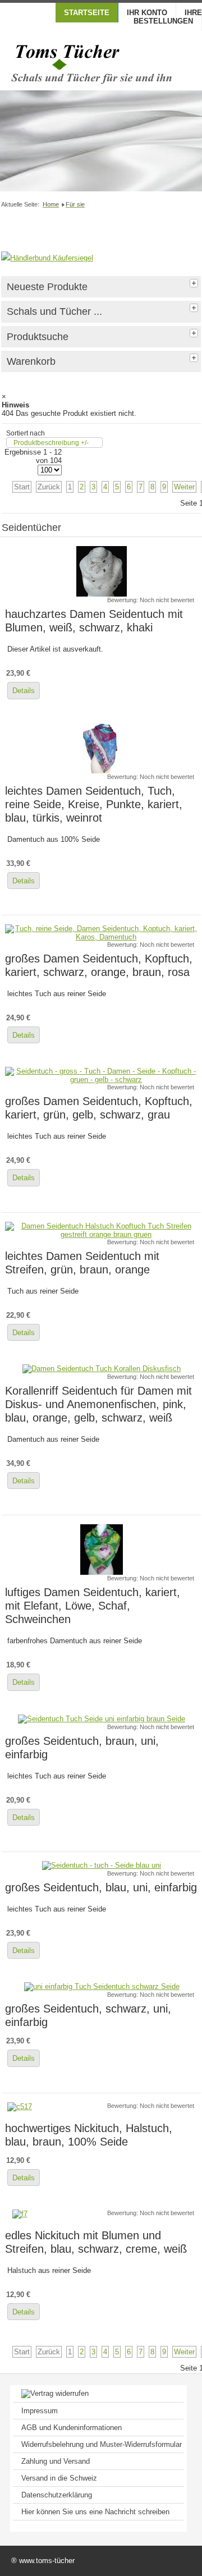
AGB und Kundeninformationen (72, 2428)
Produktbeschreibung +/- (51, 443)
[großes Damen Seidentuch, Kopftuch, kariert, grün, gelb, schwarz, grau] (102, 1080)
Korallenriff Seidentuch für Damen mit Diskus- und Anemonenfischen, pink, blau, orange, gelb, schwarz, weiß (98, 1404)
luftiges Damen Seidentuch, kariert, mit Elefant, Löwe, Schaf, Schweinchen (93, 1605)
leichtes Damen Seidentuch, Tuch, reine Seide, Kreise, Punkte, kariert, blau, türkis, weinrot (94, 804)
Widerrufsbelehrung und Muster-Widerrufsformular (102, 2444)
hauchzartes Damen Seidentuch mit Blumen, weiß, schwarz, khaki (94, 620)
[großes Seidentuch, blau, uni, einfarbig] (102, 1865)
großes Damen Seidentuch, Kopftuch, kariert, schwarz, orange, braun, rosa (99, 965)
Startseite (87, 13)
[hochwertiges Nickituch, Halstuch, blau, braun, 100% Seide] (20, 2107)
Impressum (40, 2411)
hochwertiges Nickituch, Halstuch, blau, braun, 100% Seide (89, 2135)
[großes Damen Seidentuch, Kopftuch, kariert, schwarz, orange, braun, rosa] (102, 937)
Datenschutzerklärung (57, 2495)
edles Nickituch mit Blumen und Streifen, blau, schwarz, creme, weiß (96, 2242)
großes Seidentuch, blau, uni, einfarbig (101, 1887)
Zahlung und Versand (56, 2461)
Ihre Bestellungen (168, 17)
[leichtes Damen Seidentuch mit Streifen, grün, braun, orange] (102, 1234)
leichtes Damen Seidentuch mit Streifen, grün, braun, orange (82, 1262)
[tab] (195, 282)
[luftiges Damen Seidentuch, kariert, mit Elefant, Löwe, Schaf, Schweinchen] (102, 1572)
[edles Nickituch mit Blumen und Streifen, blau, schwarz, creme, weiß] (20, 2214)
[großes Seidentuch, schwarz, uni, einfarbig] (102, 1986)
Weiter (184, 487)
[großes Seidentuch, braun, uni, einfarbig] (102, 1719)
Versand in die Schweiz (59, 2478)
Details (24, 691)
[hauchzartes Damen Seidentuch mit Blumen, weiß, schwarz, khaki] (102, 594)
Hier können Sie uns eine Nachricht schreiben (95, 2512)
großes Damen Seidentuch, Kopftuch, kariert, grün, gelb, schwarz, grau (99, 1108)
